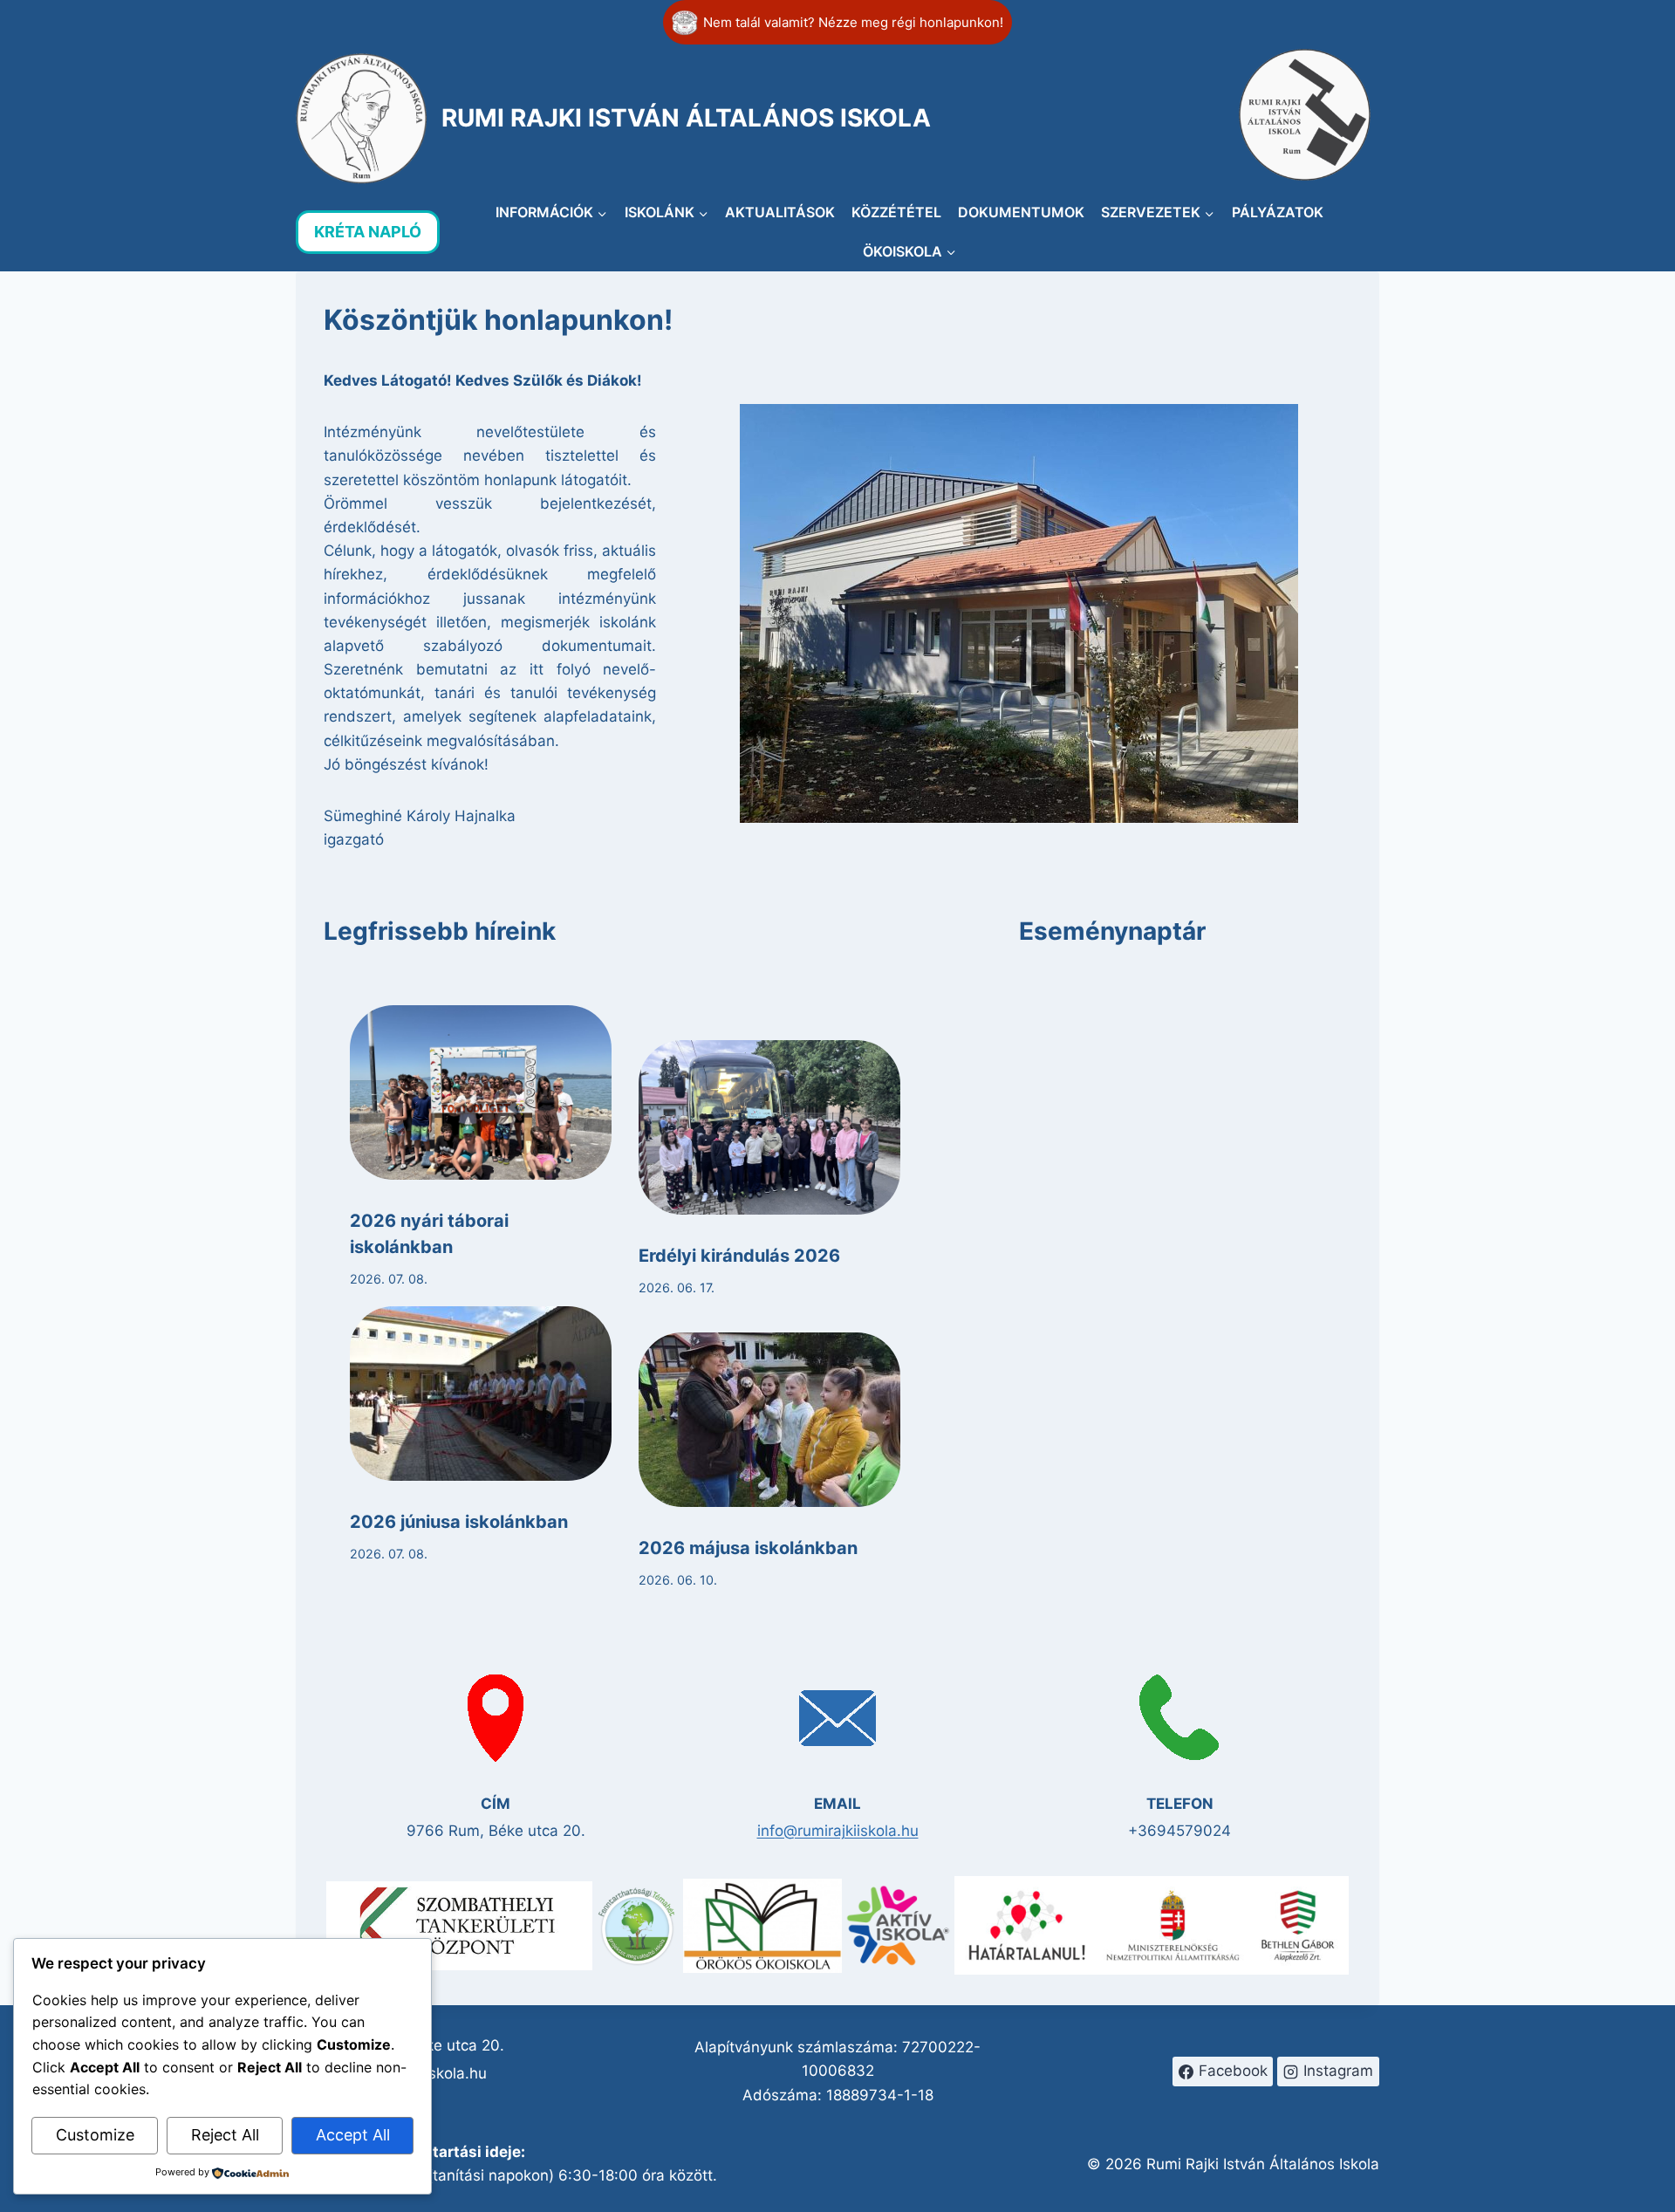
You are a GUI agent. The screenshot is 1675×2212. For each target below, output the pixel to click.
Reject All (225, 2135)
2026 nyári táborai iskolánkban (429, 1234)
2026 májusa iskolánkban (748, 1548)
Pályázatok (1278, 212)
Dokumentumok (1021, 212)
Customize (95, 2135)
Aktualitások (780, 212)
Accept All (353, 2135)
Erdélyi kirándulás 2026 (739, 1256)
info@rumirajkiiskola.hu (838, 1831)
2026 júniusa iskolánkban (459, 1522)
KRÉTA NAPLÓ (368, 232)
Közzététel (896, 212)
